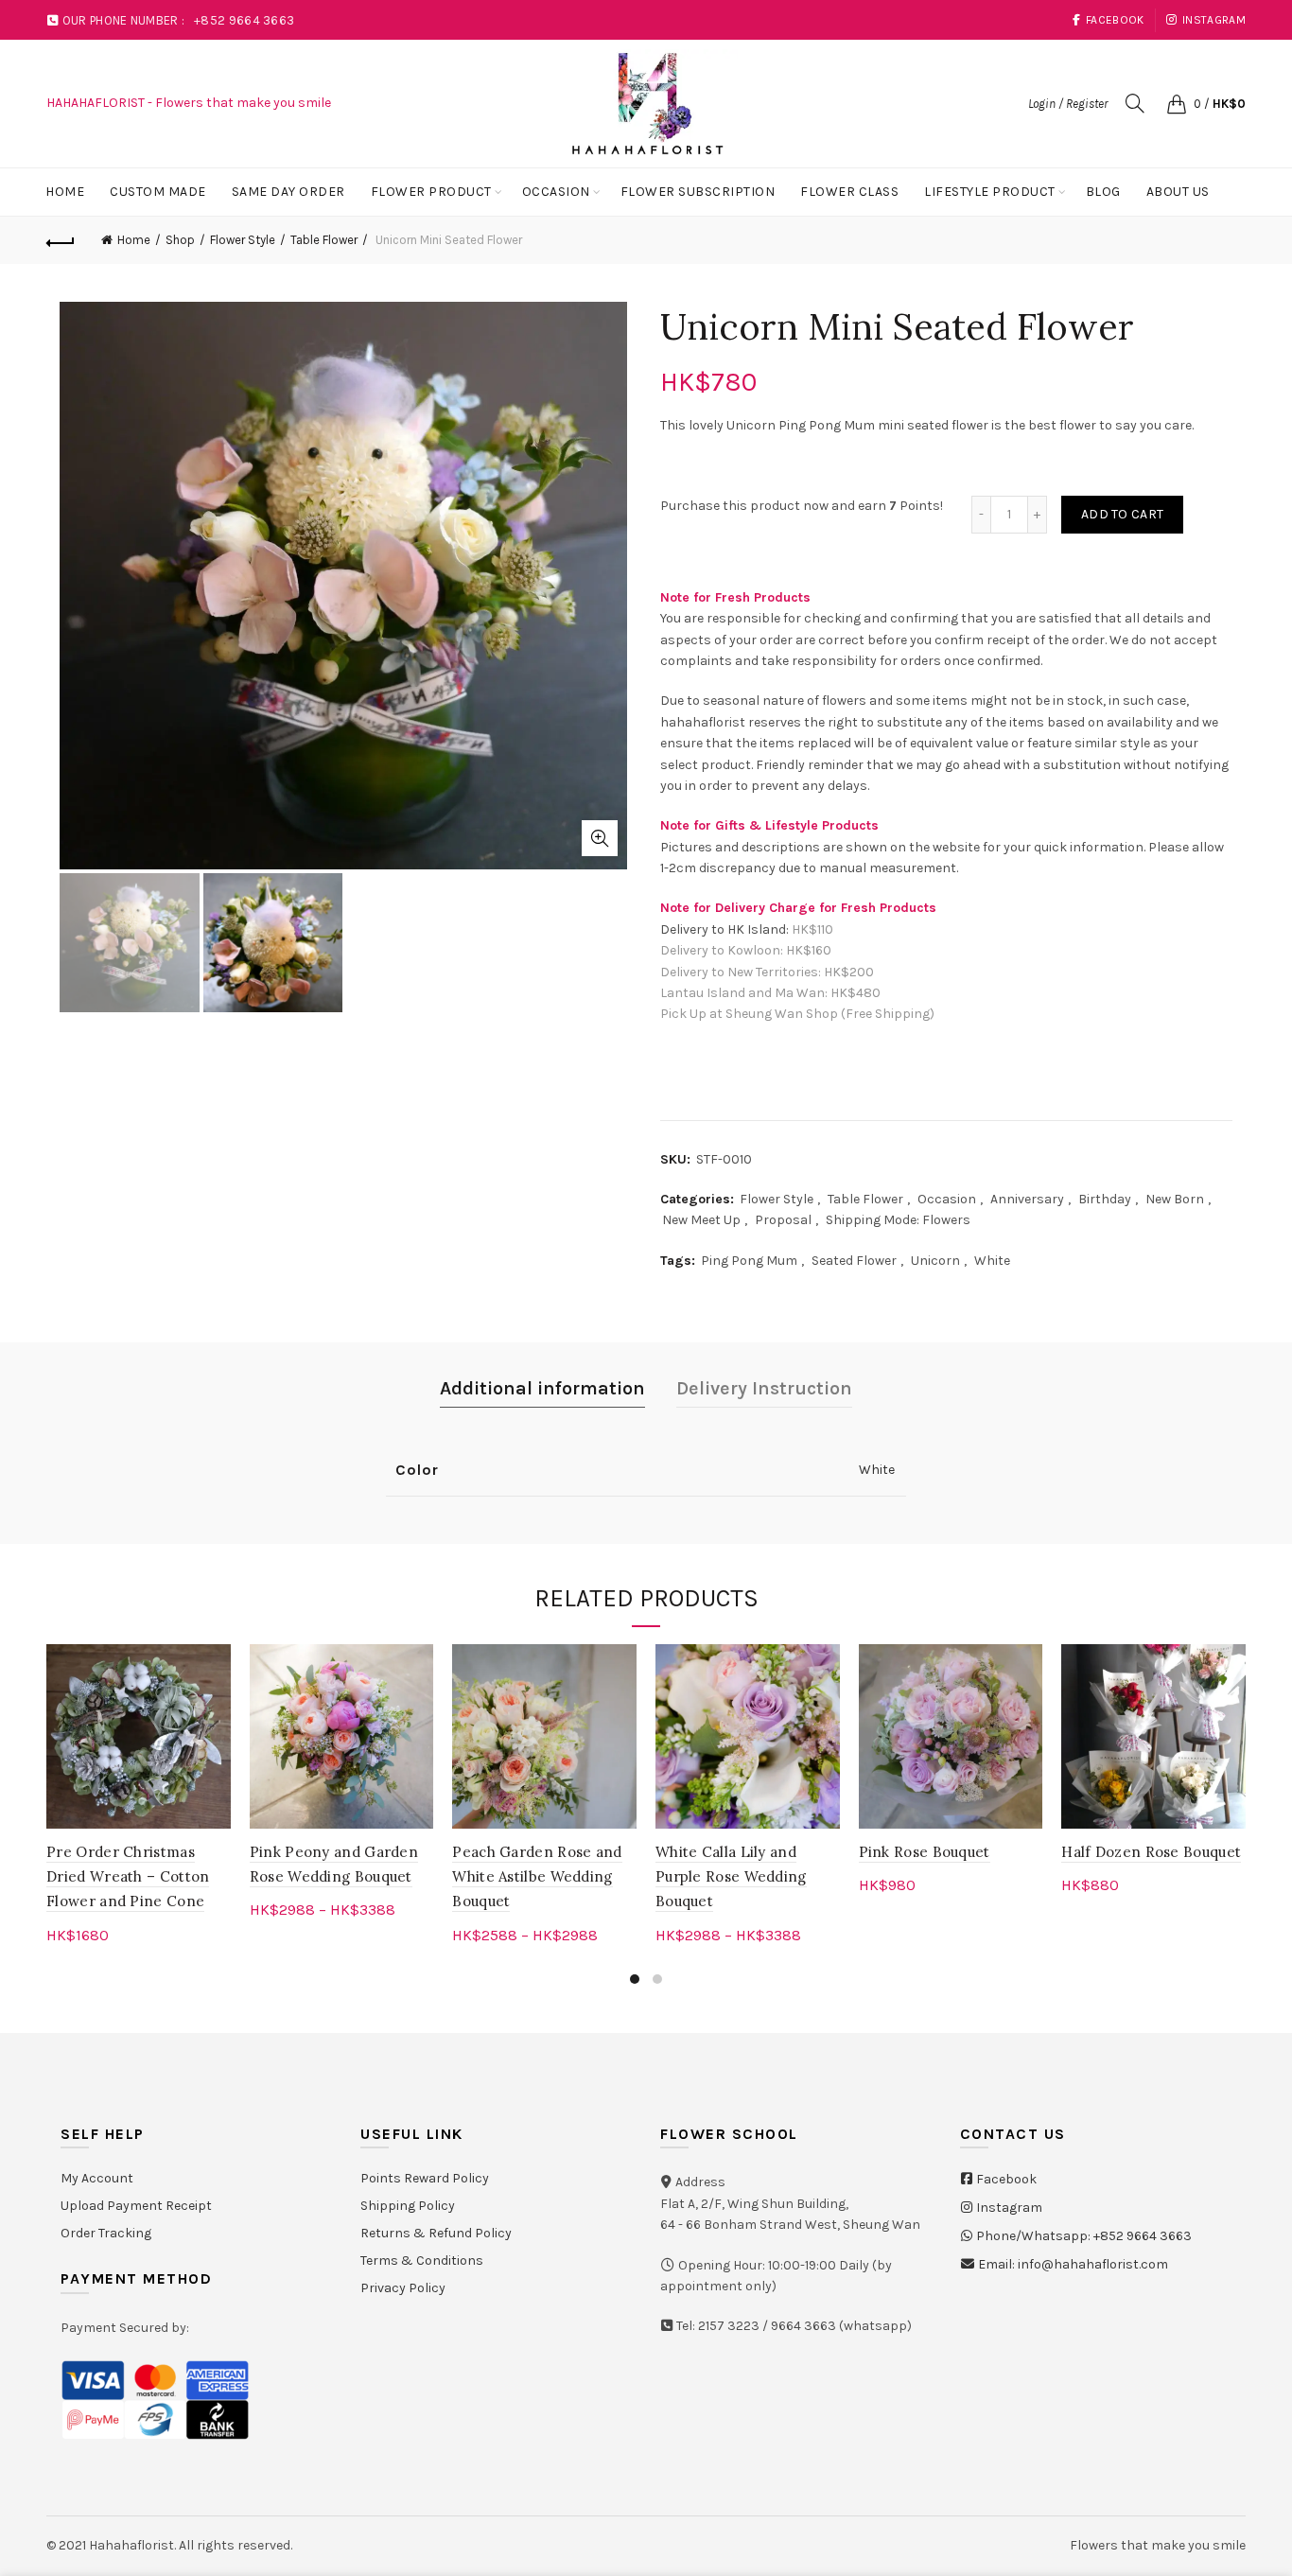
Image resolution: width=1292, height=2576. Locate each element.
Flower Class (849, 192)
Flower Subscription (698, 192)
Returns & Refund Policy (436, 2233)
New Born (1175, 1199)
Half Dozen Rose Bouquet (1151, 1852)
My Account (97, 2178)
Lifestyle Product (990, 192)
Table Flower (324, 240)
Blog (1103, 192)
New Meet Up (701, 1220)
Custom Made (158, 192)
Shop (180, 240)
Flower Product (431, 192)
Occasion (556, 192)
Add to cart (1122, 514)
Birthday (1105, 1199)
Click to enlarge (600, 838)
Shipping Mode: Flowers (898, 1220)
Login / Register (1068, 104)
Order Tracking (106, 2233)
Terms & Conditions (422, 2261)
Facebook (1115, 20)
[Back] (61, 240)
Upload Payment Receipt (136, 2206)
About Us (1178, 192)
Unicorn (935, 1261)
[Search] (1135, 103)
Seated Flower (854, 1261)
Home (65, 192)
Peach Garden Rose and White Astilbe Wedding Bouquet (537, 1877)
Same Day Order (288, 192)
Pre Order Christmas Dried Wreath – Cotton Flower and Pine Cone (128, 1877)
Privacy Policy (403, 2288)
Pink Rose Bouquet (925, 1852)
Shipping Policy (408, 2206)
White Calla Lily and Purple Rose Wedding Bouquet (731, 1877)
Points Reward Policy (425, 2178)
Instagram (1214, 20)
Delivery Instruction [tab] (764, 1388)
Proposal (783, 1220)
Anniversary (1027, 1199)
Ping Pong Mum (749, 1261)
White (992, 1261)
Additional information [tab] (542, 1388)
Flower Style (243, 240)
